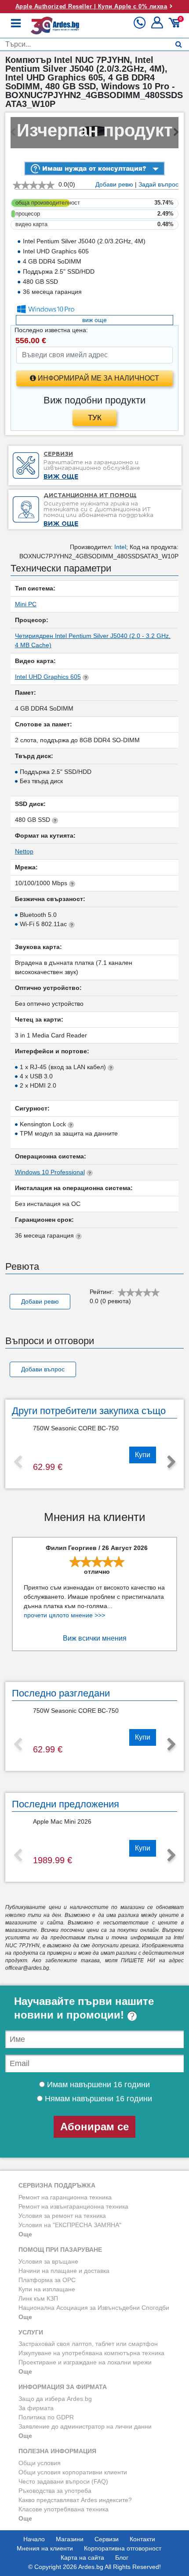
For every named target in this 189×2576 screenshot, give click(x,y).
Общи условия (40, 2463)
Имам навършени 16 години (97, 2085)
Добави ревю (114, 184)
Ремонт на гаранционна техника (65, 2197)
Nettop (24, 851)
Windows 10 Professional (50, 1172)
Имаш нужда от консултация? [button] (93, 168)
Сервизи (107, 2539)
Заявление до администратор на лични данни (85, 2426)
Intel (120, 547)
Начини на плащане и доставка (64, 2271)
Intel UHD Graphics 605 (48, 677)
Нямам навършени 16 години (97, 2099)
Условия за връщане (48, 2261)
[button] (158, 26)
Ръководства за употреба (55, 2491)
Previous (18, 1462)
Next (171, 1462)
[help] (132, 2015)
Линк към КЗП (38, 2298)
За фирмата (36, 2408)
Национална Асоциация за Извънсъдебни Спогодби (94, 2308)
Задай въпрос (158, 184)
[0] (176, 26)
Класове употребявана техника (64, 2509)
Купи (143, 1455)
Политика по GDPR (46, 2417)
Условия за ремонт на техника (62, 2216)
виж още (94, 320)
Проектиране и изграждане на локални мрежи (85, 2362)
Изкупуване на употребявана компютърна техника (91, 2353)
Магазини (70, 2539)
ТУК (95, 418)
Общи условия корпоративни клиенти (73, 2472)
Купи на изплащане (47, 2289)
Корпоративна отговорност (123, 2548)
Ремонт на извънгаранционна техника (73, 2206)
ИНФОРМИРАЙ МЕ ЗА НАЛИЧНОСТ (98, 378)
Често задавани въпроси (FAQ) (63, 2481)
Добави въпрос (43, 1369)
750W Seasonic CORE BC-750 (76, 1428)
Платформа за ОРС (47, 2280)
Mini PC (26, 604)
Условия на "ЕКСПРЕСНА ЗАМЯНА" (70, 2225)
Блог (122, 2558)
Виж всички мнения (95, 1638)
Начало (34, 2539)
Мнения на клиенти (45, 2548)
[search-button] (179, 44)
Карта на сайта (82, 2558)
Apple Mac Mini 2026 (62, 1821)
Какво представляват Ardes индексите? (75, 2500)
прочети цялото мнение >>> (64, 1615)
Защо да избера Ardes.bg (55, 2399)
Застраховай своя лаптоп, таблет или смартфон (88, 2344)
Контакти (142, 2539)
